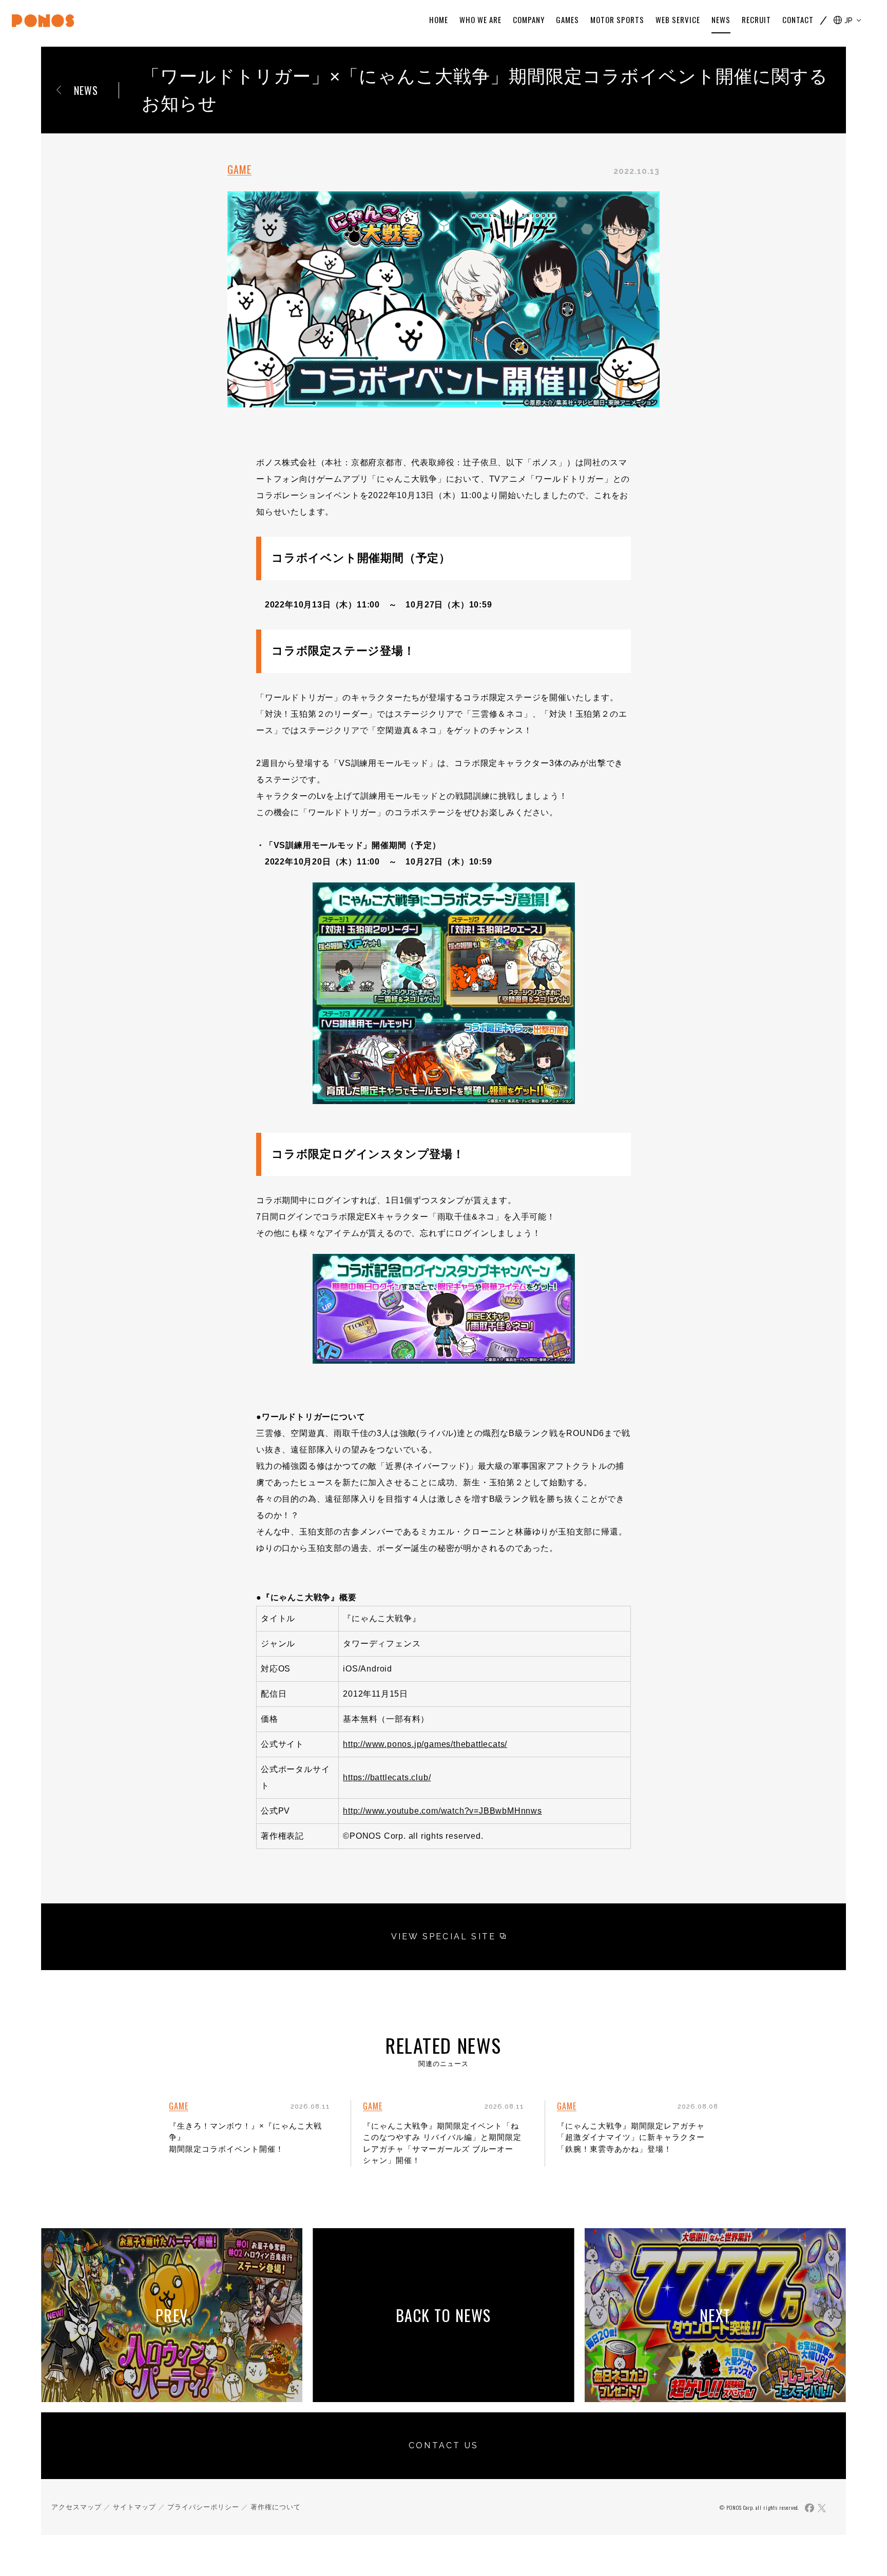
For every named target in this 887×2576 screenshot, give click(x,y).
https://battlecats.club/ (387, 1777)
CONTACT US (444, 2445)
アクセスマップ (76, 2507)
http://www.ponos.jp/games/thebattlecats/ (425, 1744)
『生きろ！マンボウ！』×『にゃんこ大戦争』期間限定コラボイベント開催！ (245, 2137)
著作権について (276, 2507)
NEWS (86, 90)
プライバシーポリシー (203, 2507)
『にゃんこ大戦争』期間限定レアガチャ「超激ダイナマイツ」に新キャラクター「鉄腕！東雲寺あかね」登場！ (631, 2137)
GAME (239, 169)
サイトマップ (134, 2507)
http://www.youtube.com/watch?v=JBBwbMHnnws (442, 1811)
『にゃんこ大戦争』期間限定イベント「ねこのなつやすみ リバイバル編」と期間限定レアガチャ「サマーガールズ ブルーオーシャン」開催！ (442, 2143)
